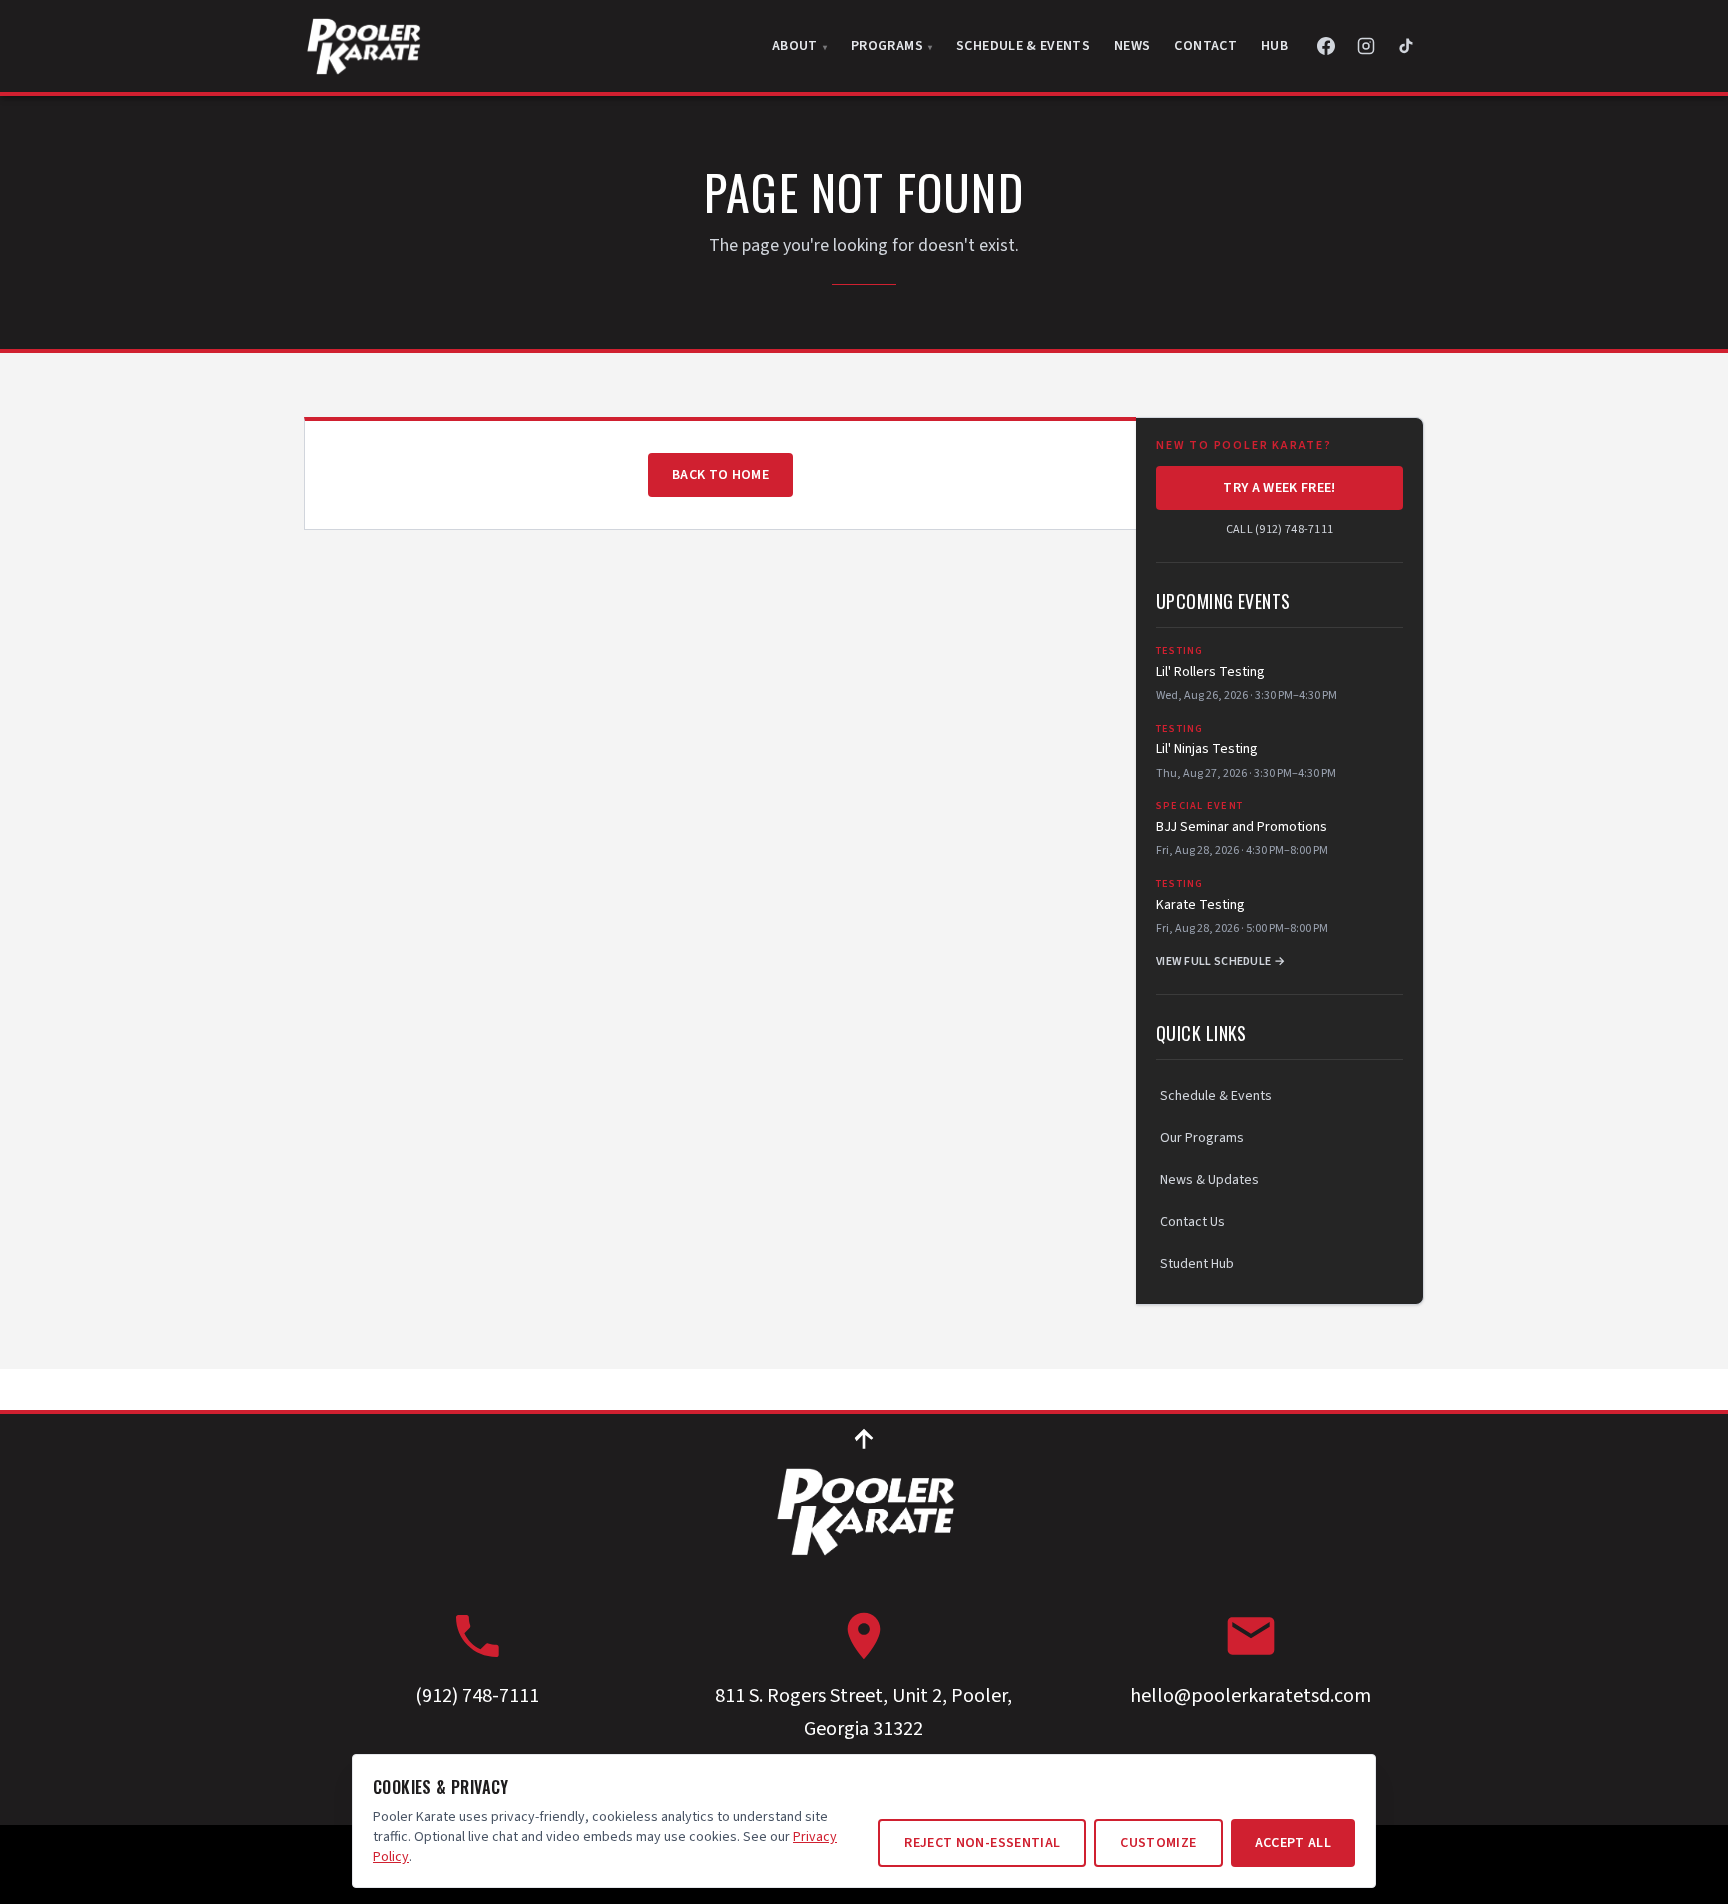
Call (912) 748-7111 (1280, 530)
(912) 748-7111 (477, 1696)
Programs (888, 46)
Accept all (1293, 1843)
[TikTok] (1406, 46)
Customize (1158, 1843)
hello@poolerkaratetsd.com (1250, 1696)
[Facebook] (1326, 46)
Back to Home (720, 475)
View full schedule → (1220, 962)
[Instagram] (1366, 46)
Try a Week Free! (1279, 488)
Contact (1205, 46)
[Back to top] (864, 1438)
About (796, 46)
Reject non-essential (982, 1843)
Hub (1274, 46)
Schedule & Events (1023, 46)
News (1132, 46)
